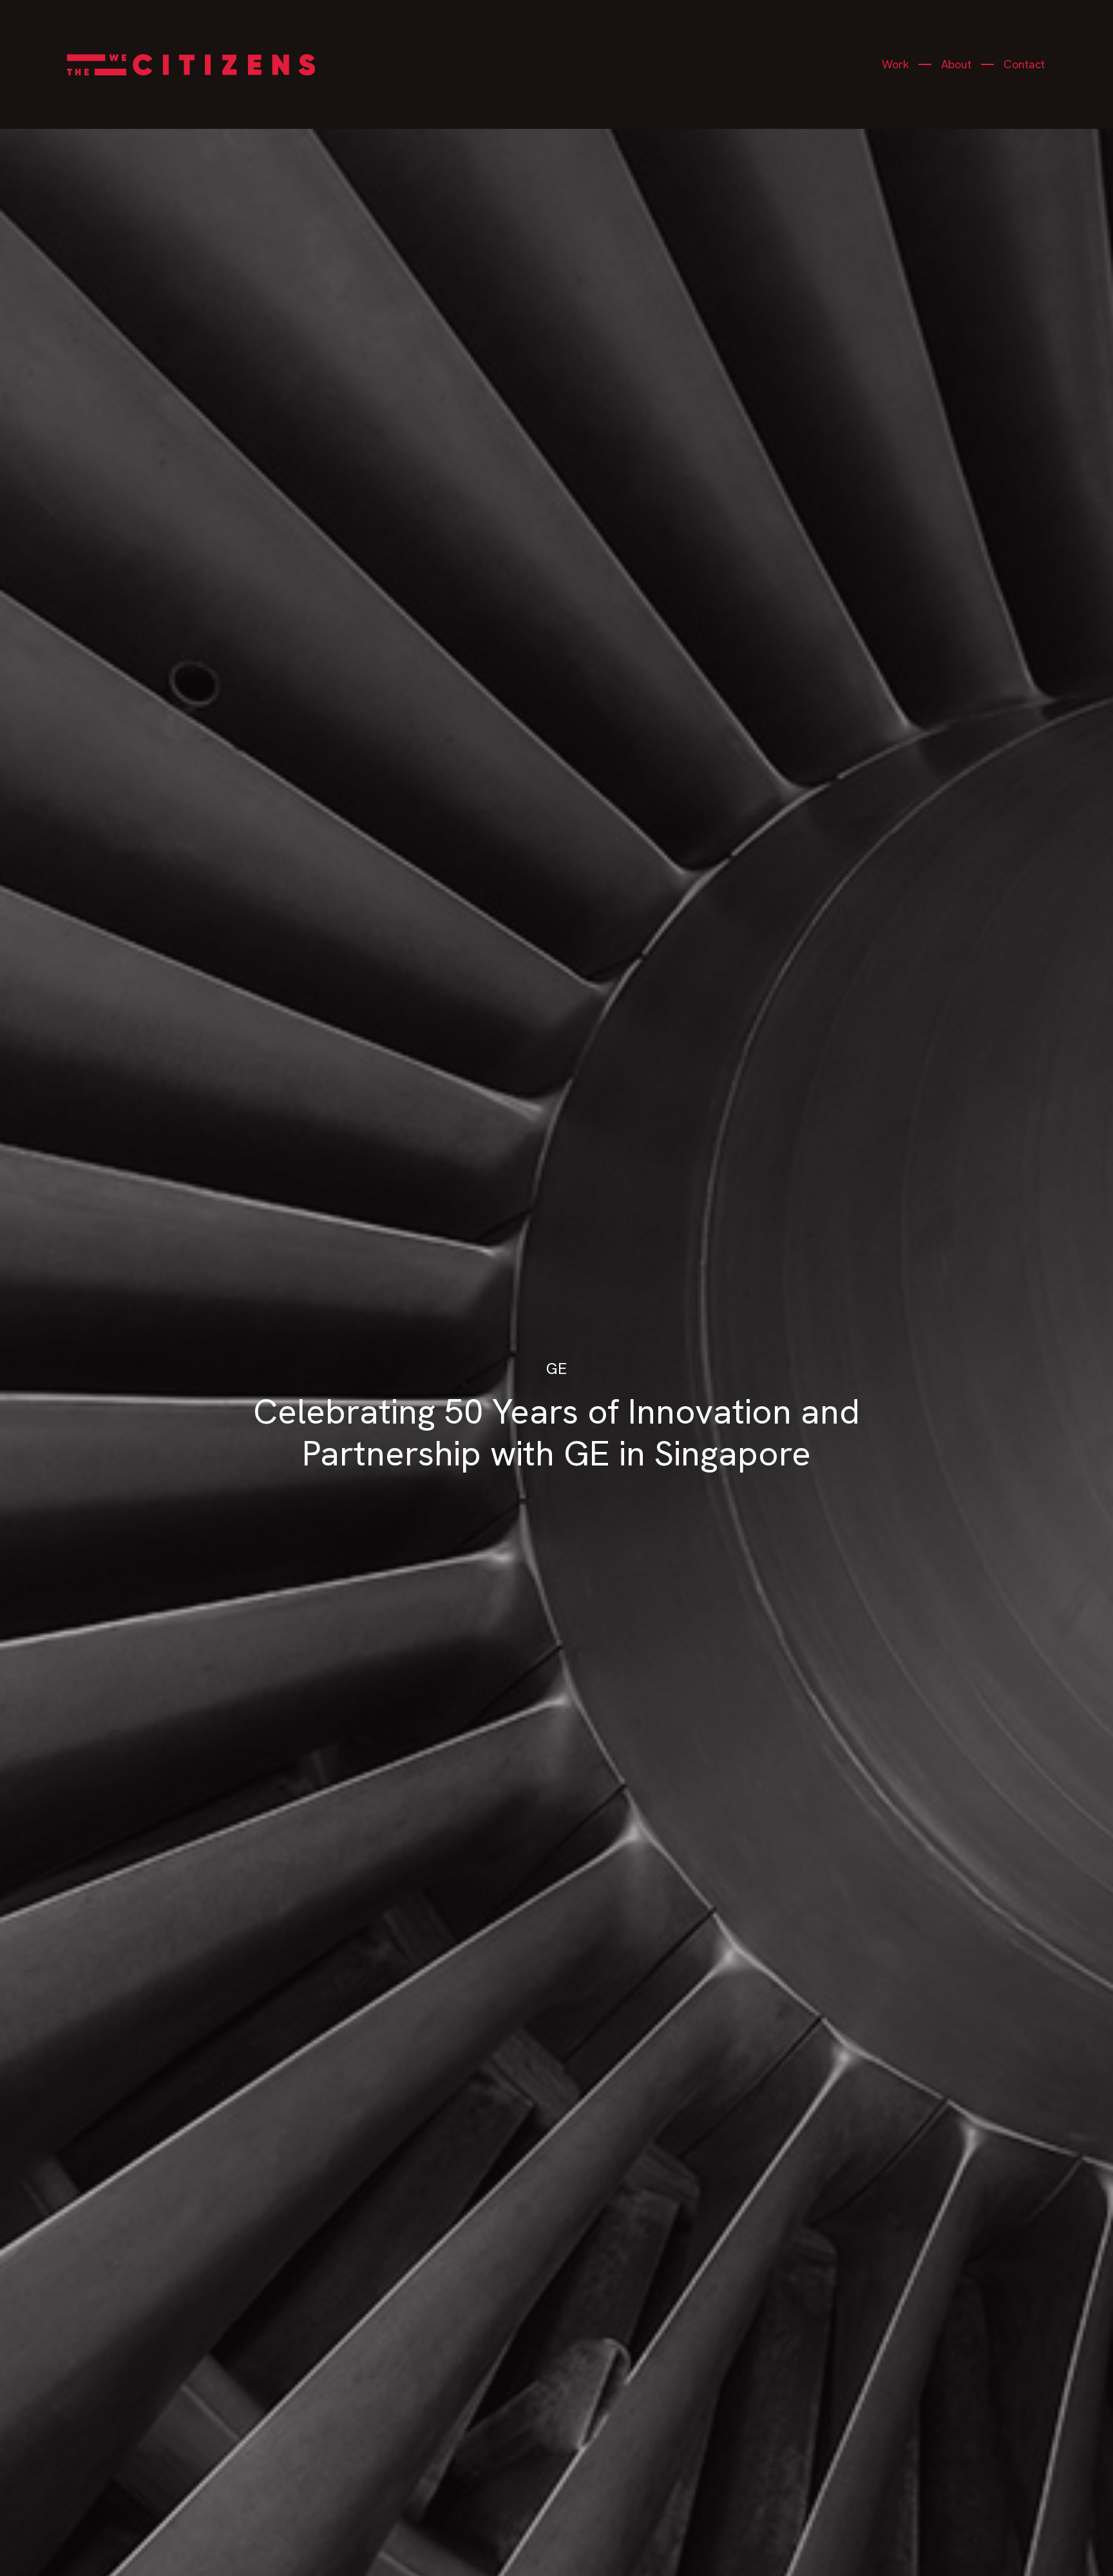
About (956, 64)
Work (895, 64)
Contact (1024, 64)
